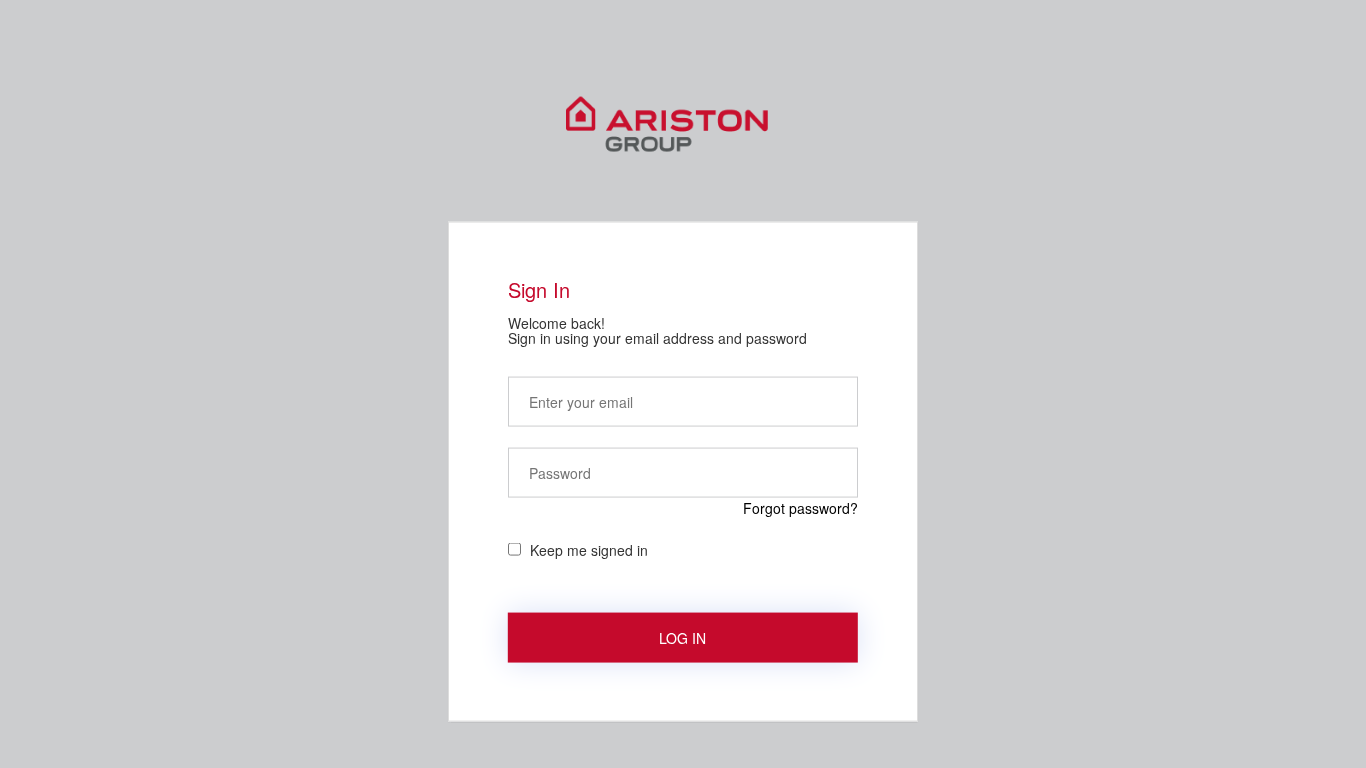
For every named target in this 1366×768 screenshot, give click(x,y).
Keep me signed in (589, 549)
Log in (682, 637)
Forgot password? (800, 507)
